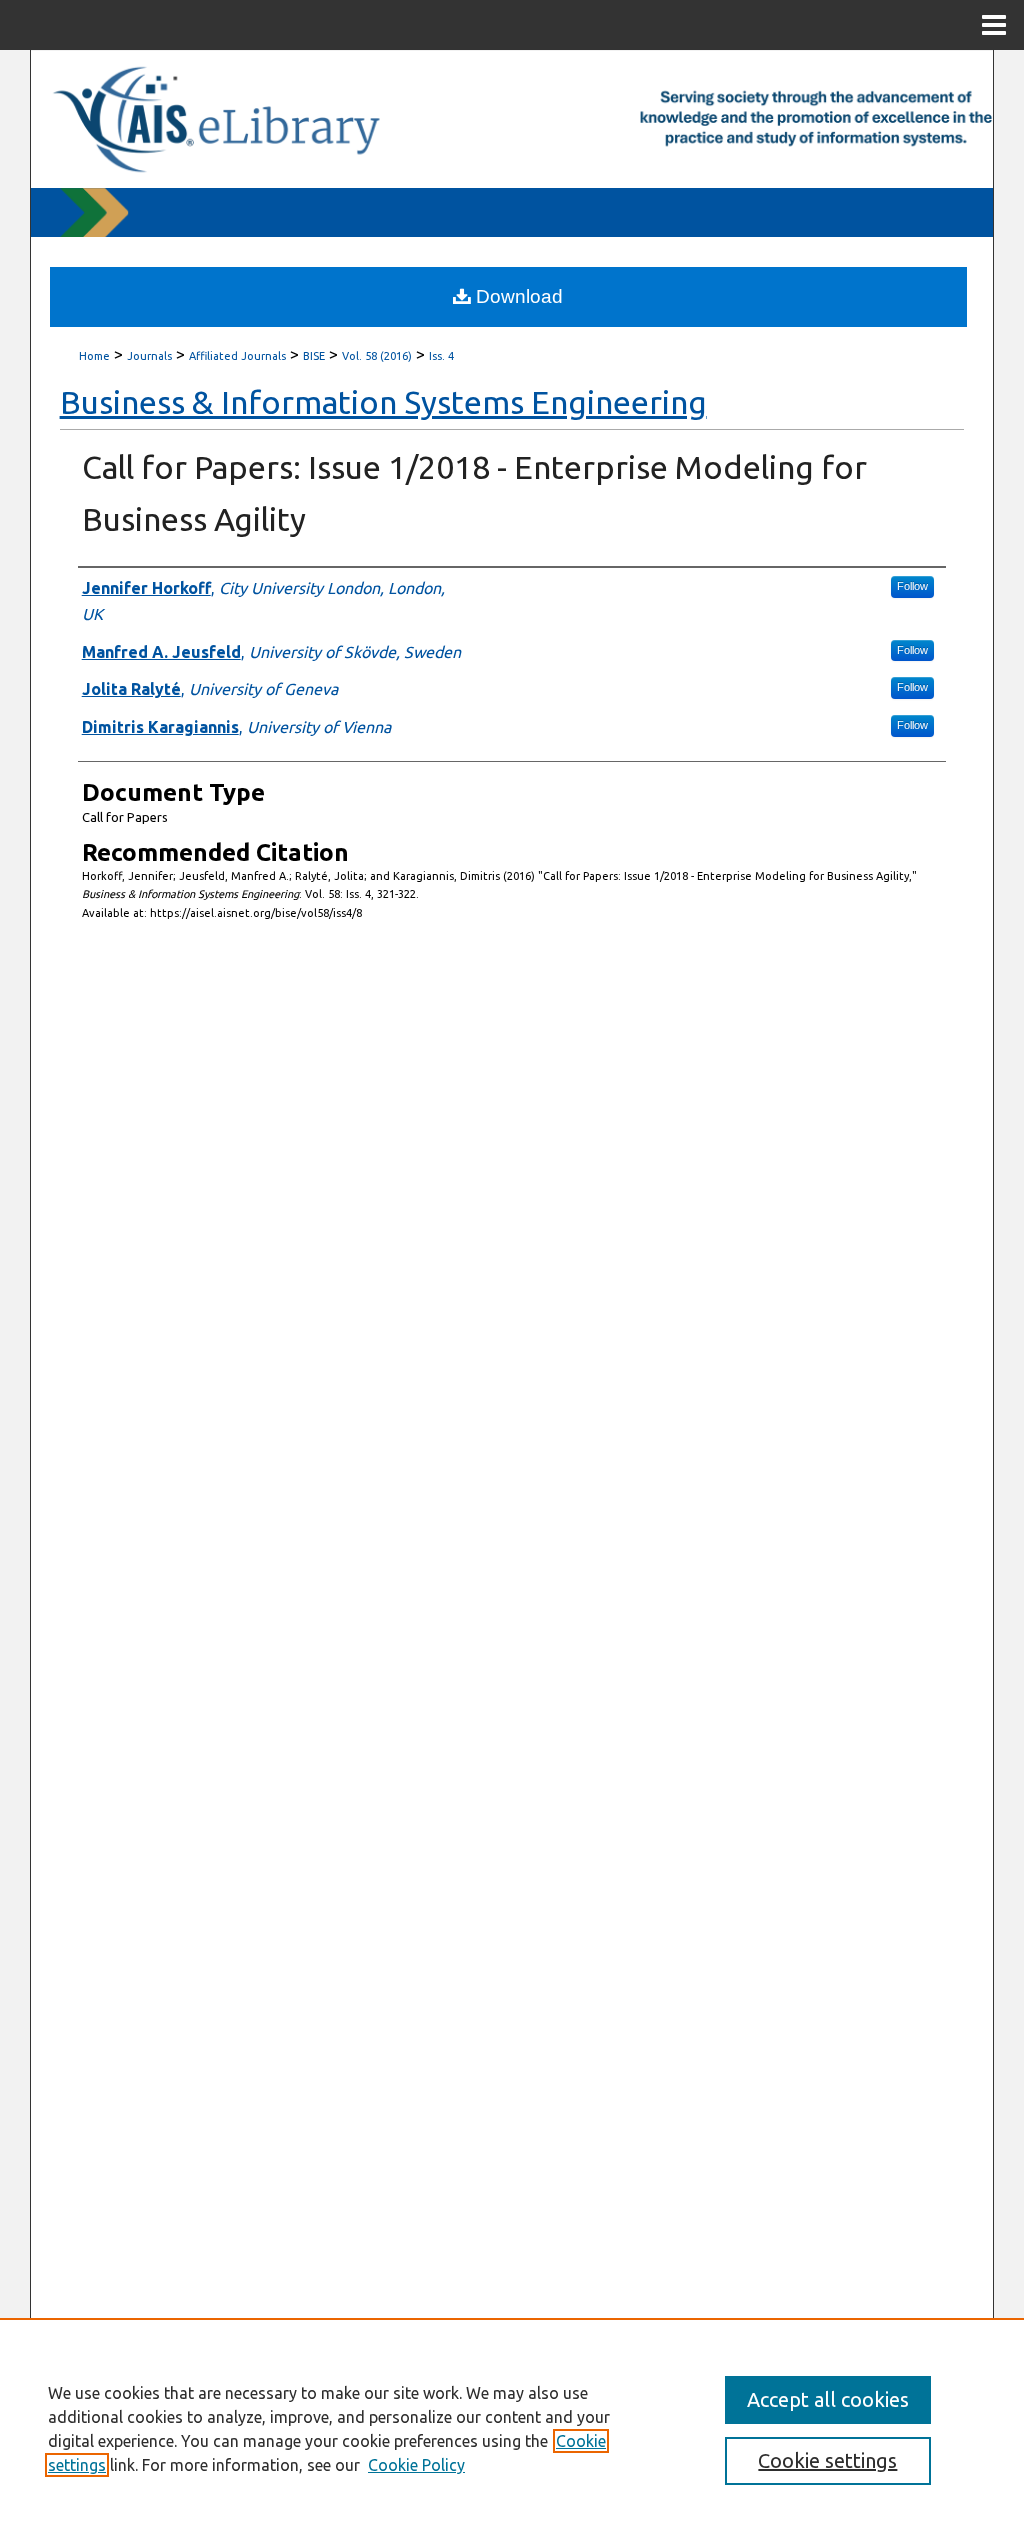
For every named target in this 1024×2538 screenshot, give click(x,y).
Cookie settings (827, 2460)
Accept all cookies (828, 2399)
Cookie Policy (416, 2465)
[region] (512, 2428)
